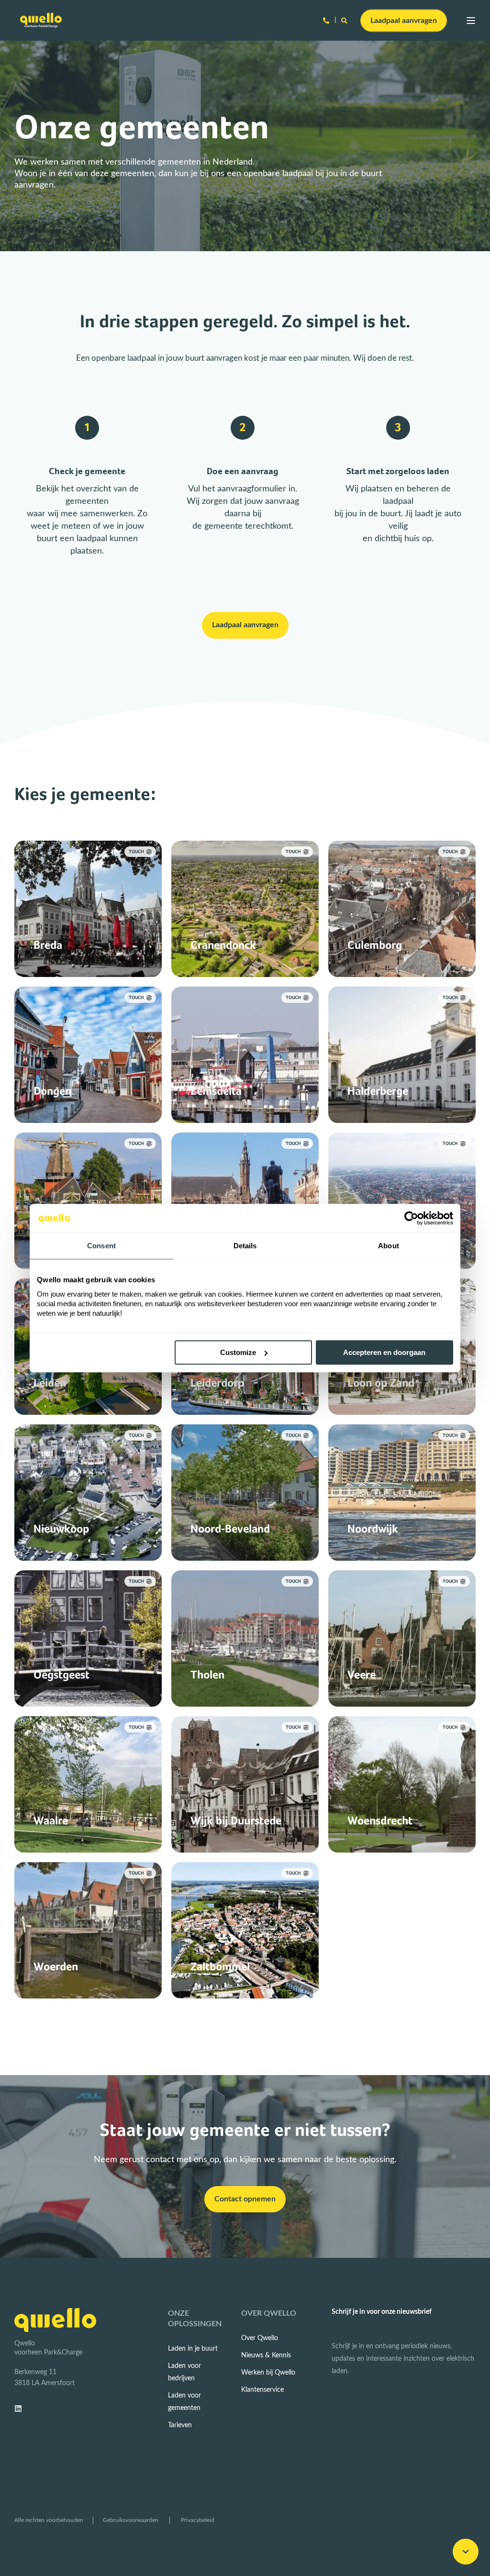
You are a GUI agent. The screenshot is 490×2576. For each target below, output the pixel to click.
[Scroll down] (466, 2552)
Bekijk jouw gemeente (88, 948)
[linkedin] (21, 2409)
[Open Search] (345, 20)
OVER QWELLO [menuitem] (269, 2313)
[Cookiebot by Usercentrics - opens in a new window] (411, 1218)
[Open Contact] (326, 20)
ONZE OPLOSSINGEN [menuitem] (195, 2319)
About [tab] (389, 1246)
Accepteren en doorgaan (384, 1352)
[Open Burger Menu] (471, 21)
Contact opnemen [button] (245, 2199)
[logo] (55, 2320)
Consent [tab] (101, 1246)
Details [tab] (245, 1246)
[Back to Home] (41, 20)
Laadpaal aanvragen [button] (404, 20)
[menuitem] (193, 2349)
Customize (238, 1352)
